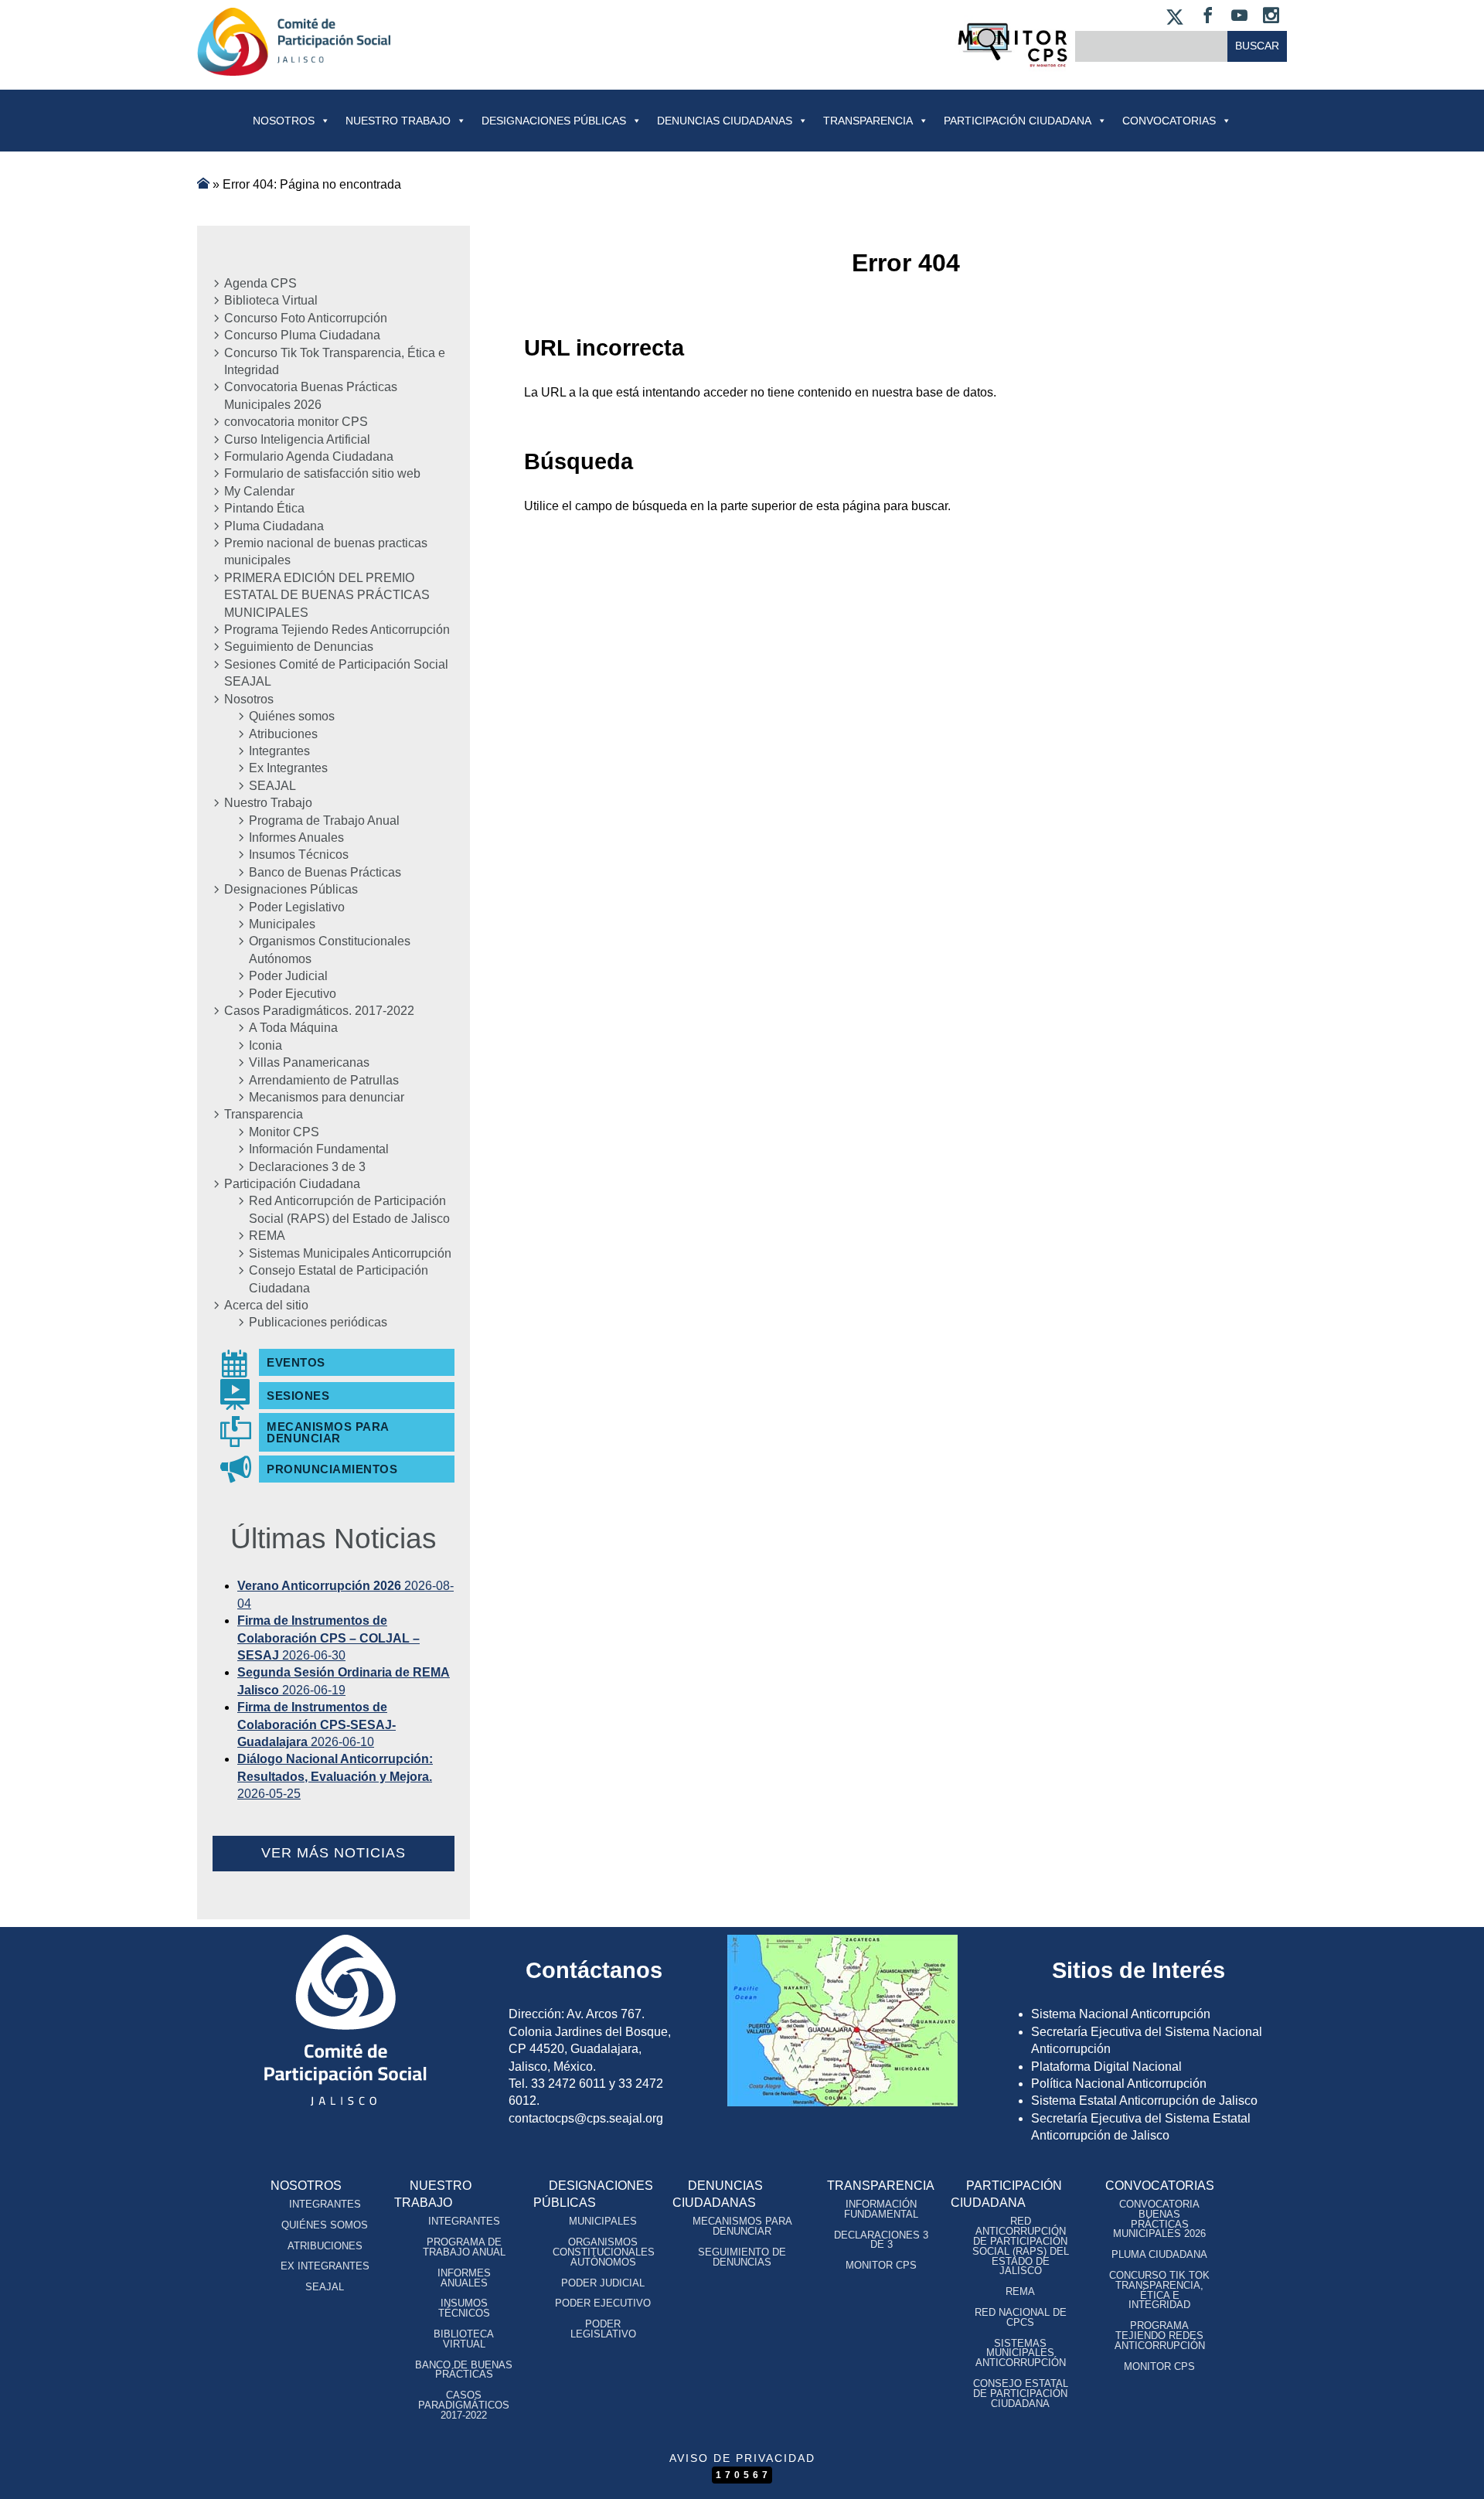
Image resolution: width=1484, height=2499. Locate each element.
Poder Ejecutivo (293, 994)
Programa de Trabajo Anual (324, 821)
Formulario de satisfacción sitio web (322, 473)
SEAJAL (272, 786)
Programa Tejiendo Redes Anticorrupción (337, 630)
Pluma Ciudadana (274, 526)
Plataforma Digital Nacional (1106, 2067)
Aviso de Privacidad (742, 2458)
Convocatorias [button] (1169, 121)
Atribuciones (283, 734)
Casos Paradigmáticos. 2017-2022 (319, 1011)
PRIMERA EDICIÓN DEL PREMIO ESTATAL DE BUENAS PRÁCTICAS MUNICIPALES (327, 595)
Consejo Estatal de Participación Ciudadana (339, 1279)
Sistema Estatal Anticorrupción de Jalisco (1144, 2101)
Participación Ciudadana (1018, 121)
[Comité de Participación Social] (294, 63)
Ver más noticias (334, 1853)
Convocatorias (1160, 2186)
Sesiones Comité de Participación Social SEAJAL (336, 673)
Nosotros (284, 121)
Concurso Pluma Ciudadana (302, 335)
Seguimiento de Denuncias (299, 647)
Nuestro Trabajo (398, 121)
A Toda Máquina (293, 1028)
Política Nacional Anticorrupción (1119, 2084)
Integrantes (279, 751)
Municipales (282, 924)
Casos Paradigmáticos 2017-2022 (464, 2405)
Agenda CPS (260, 283)
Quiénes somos (292, 716)
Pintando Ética (264, 508)
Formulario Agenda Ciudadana (309, 456)
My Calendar (259, 491)
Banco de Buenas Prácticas (325, 872)
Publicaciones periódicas (318, 1322)
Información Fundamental (319, 1149)
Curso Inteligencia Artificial (297, 439)
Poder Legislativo (297, 907)
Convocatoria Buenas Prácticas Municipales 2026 (311, 395)
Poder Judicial (288, 976)
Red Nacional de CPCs (1021, 2317)
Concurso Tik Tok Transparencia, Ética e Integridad (335, 361)
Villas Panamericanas (309, 1062)
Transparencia (868, 121)
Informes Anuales (296, 838)
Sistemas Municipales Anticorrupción (350, 1253)
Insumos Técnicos (299, 855)
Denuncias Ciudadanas (725, 121)
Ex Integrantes (288, 768)
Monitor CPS (284, 1132)
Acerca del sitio (266, 1305)
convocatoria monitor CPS (296, 422)
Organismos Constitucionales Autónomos (330, 950)
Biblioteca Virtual (271, 300)
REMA (267, 1236)
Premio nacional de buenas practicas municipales (326, 552)
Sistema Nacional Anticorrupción (1121, 2014)
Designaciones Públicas (554, 121)
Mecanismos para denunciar (327, 1097)
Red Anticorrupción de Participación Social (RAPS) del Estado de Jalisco (349, 1209)
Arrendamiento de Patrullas (324, 1080)
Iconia (265, 1045)
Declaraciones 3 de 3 (307, 1167)
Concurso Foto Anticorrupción (306, 318)
